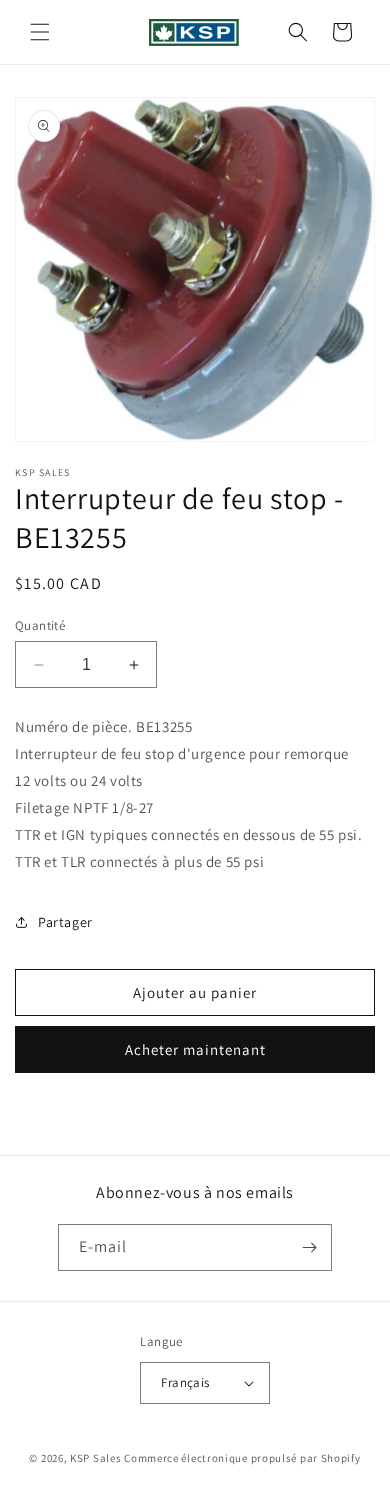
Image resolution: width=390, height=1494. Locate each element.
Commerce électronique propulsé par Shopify (242, 1458)
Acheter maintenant (195, 1049)
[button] (40, 32)
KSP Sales (95, 1458)
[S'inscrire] (309, 1247)
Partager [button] (65, 922)
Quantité (40, 625)
